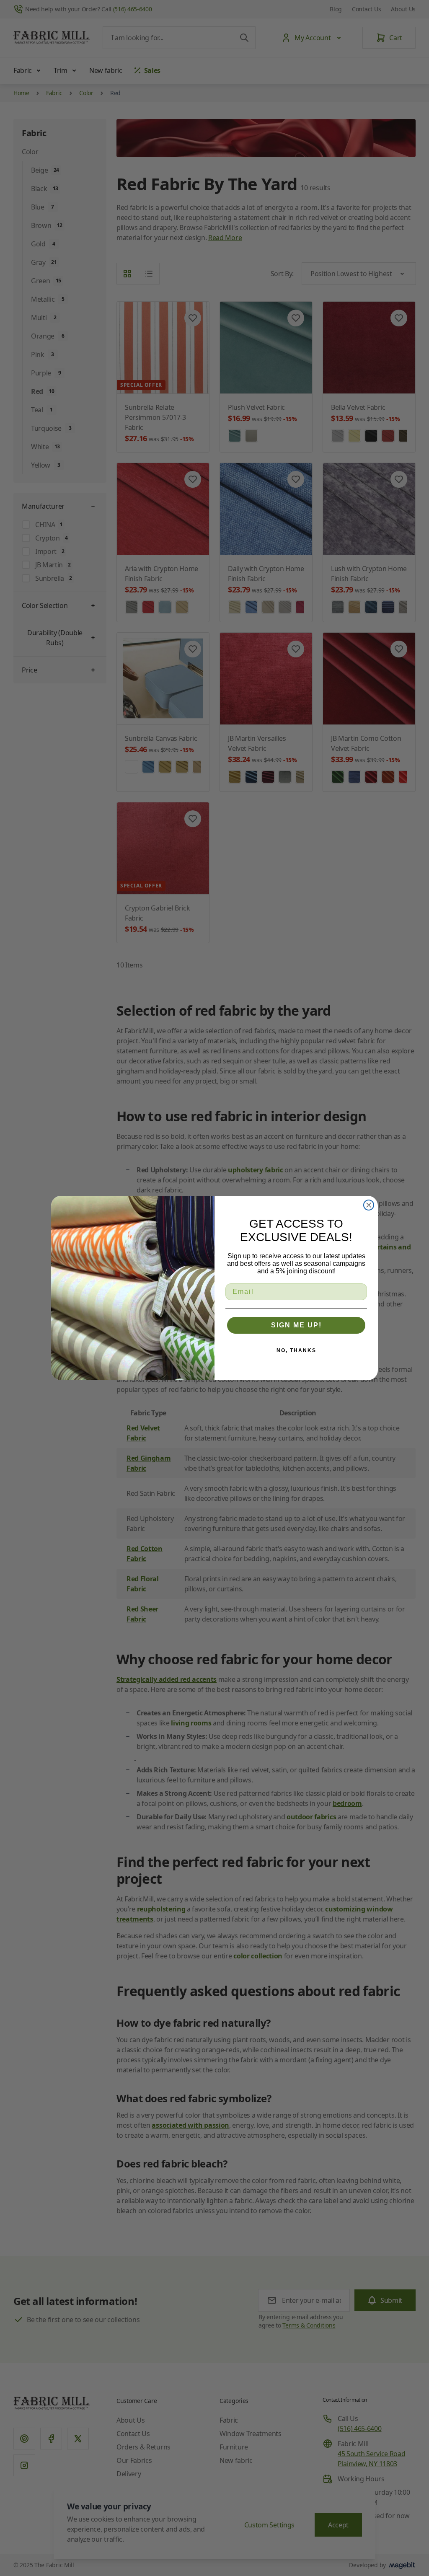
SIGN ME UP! (296, 1325)
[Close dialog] (369, 1205)
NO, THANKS (296, 1350)
